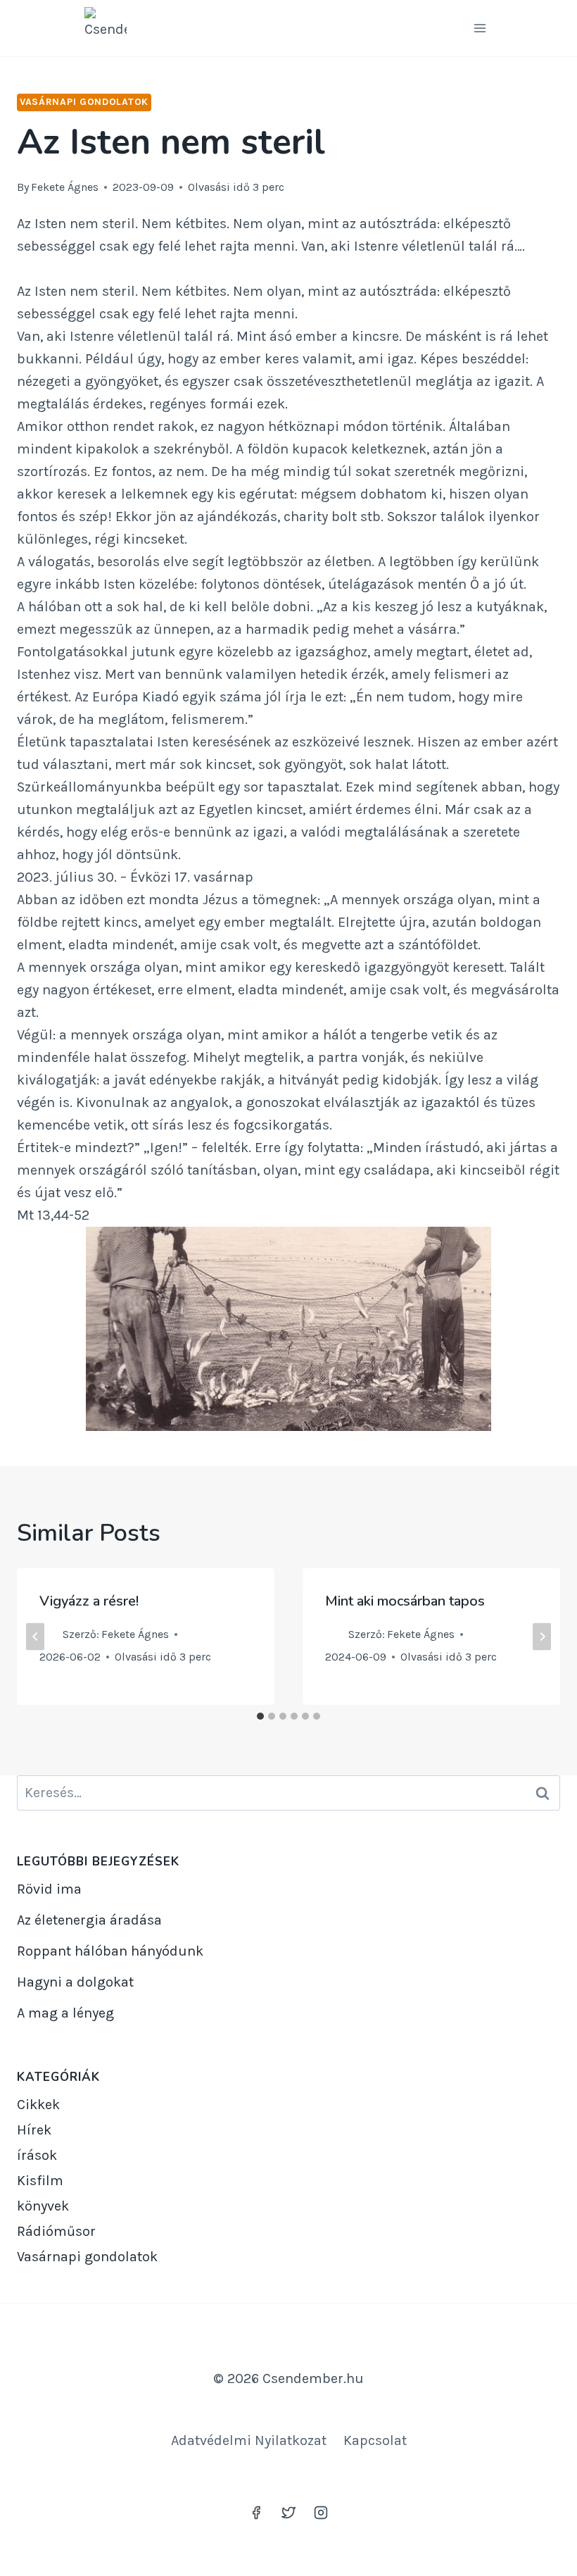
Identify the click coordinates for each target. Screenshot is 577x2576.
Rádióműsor (56, 2231)
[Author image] (48, 1634)
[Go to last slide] (35, 1636)
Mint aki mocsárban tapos (405, 1601)
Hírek (34, 2130)
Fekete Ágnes (65, 187)
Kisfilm (40, 2181)
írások (37, 2155)
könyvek (43, 2206)
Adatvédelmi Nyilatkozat (249, 2440)
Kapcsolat (375, 2440)
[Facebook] (256, 2513)
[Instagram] (321, 2513)
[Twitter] (288, 2513)
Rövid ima (49, 1889)
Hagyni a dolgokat (75, 1982)
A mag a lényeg (65, 2013)
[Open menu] (480, 28)
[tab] (260, 1716)
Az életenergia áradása (89, 1920)
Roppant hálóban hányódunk (110, 1951)
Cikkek (38, 2105)
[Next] (542, 1636)
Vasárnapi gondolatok (84, 102)
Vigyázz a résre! (89, 1601)
